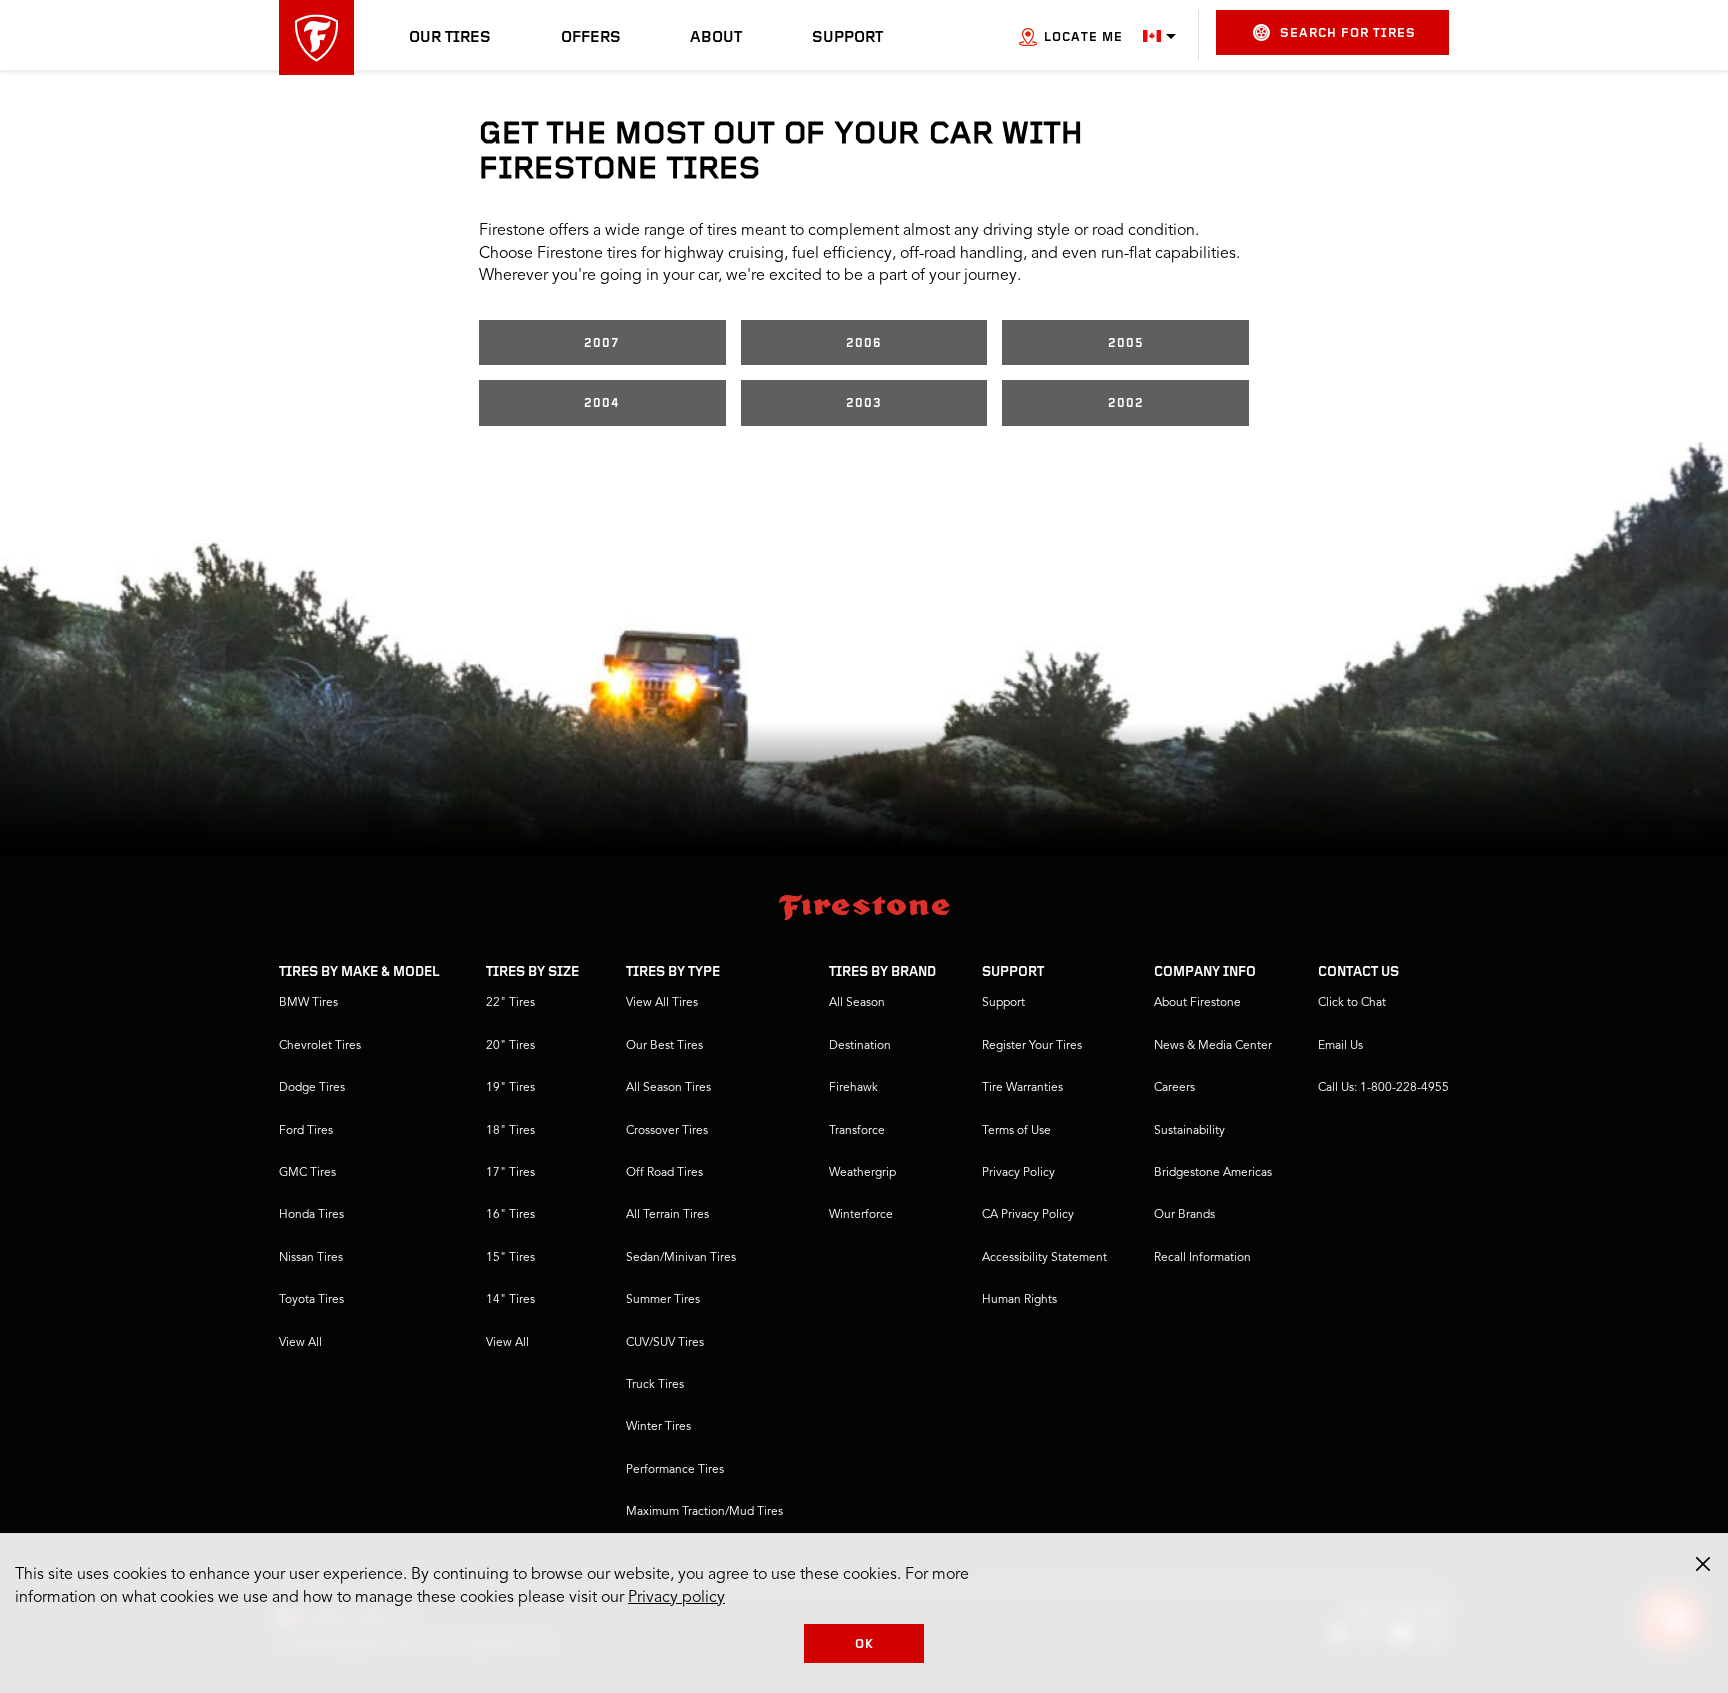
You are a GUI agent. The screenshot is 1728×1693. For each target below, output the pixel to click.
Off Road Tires (664, 1173)
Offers (591, 38)
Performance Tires (675, 1470)
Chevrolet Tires (320, 1046)
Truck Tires (655, 1385)
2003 (864, 403)
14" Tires (510, 1300)
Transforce (857, 1131)
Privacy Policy (1018, 1173)
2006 (864, 343)
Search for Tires (1348, 33)
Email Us (1340, 1046)
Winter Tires (658, 1427)
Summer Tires (663, 1300)
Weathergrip (862, 1173)
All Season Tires (668, 1088)
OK (864, 1644)
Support (847, 38)
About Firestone (1197, 1003)
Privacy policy (676, 1598)
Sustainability (1189, 1131)
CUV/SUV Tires (665, 1343)
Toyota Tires (311, 1300)
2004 (602, 403)
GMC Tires (307, 1173)
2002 (1126, 403)
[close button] (1703, 1564)
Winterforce (861, 1215)
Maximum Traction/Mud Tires (704, 1512)
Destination (860, 1046)
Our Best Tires (664, 1046)
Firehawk (853, 1088)
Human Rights (1019, 1300)
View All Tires (662, 1003)
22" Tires (510, 1003)
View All (300, 1343)
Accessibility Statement (1044, 1258)
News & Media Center (1213, 1046)
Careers (1174, 1088)
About (716, 38)
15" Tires (510, 1258)
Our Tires (450, 38)
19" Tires (510, 1088)
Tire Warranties (1022, 1088)
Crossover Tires (667, 1131)
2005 (1126, 343)
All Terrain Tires (667, 1215)
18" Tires (510, 1131)
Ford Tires (306, 1131)
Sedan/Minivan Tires (681, 1258)
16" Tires (510, 1215)
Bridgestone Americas (1213, 1173)
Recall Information (1202, 1258)
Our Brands (1184, 1215)
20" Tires (510, 1046)
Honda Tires (311, 1215)
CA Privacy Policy (1028, 1215)
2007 (602, 343)
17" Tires (510, 1173)
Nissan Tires (311, 1258)
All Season (857, 1003)
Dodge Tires (312, 1088)
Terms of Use (1016, 1131)
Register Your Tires (1032, 1046)
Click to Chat (1352, 1003)
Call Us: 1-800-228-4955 (1383, 1088)
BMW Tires (308, 1003)
